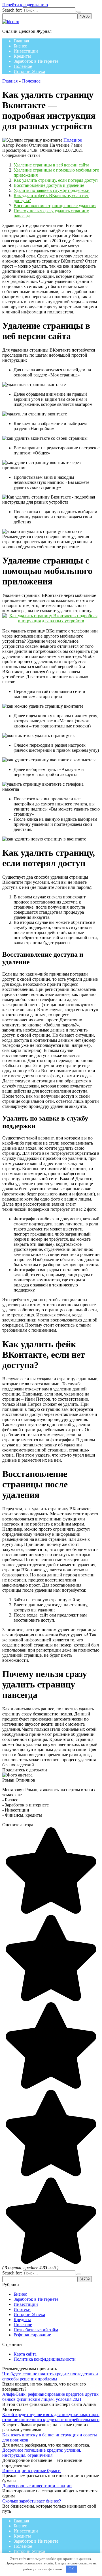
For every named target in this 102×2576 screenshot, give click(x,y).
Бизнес (20, 46)
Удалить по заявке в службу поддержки (52, 190)
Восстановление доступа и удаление (49, 185)
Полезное (23, 66)
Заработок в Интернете (36, 61)
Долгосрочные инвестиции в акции (37, 2486)
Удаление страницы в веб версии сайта (51, 165)
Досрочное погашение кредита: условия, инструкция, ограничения (42, 2453)
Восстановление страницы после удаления (55, 206)
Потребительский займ (36, 2330)
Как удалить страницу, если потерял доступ (56, 180)
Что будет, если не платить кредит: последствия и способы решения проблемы (50, 2376)
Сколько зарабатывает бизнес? (32, 2501)
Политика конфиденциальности (45, 2359)
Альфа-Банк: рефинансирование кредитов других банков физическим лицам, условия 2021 (50, 2397)
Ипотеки (22, 2309)
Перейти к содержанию (25, 5)
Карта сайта (25, 2354)
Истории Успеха (29, 71)
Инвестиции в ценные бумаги (31, 2470)
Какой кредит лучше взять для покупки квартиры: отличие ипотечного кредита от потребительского (51, 2417)
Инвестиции (26, 51)
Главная (21, 41)
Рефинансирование (32, 2335)
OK (71, 2569)
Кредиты (22, 56)
